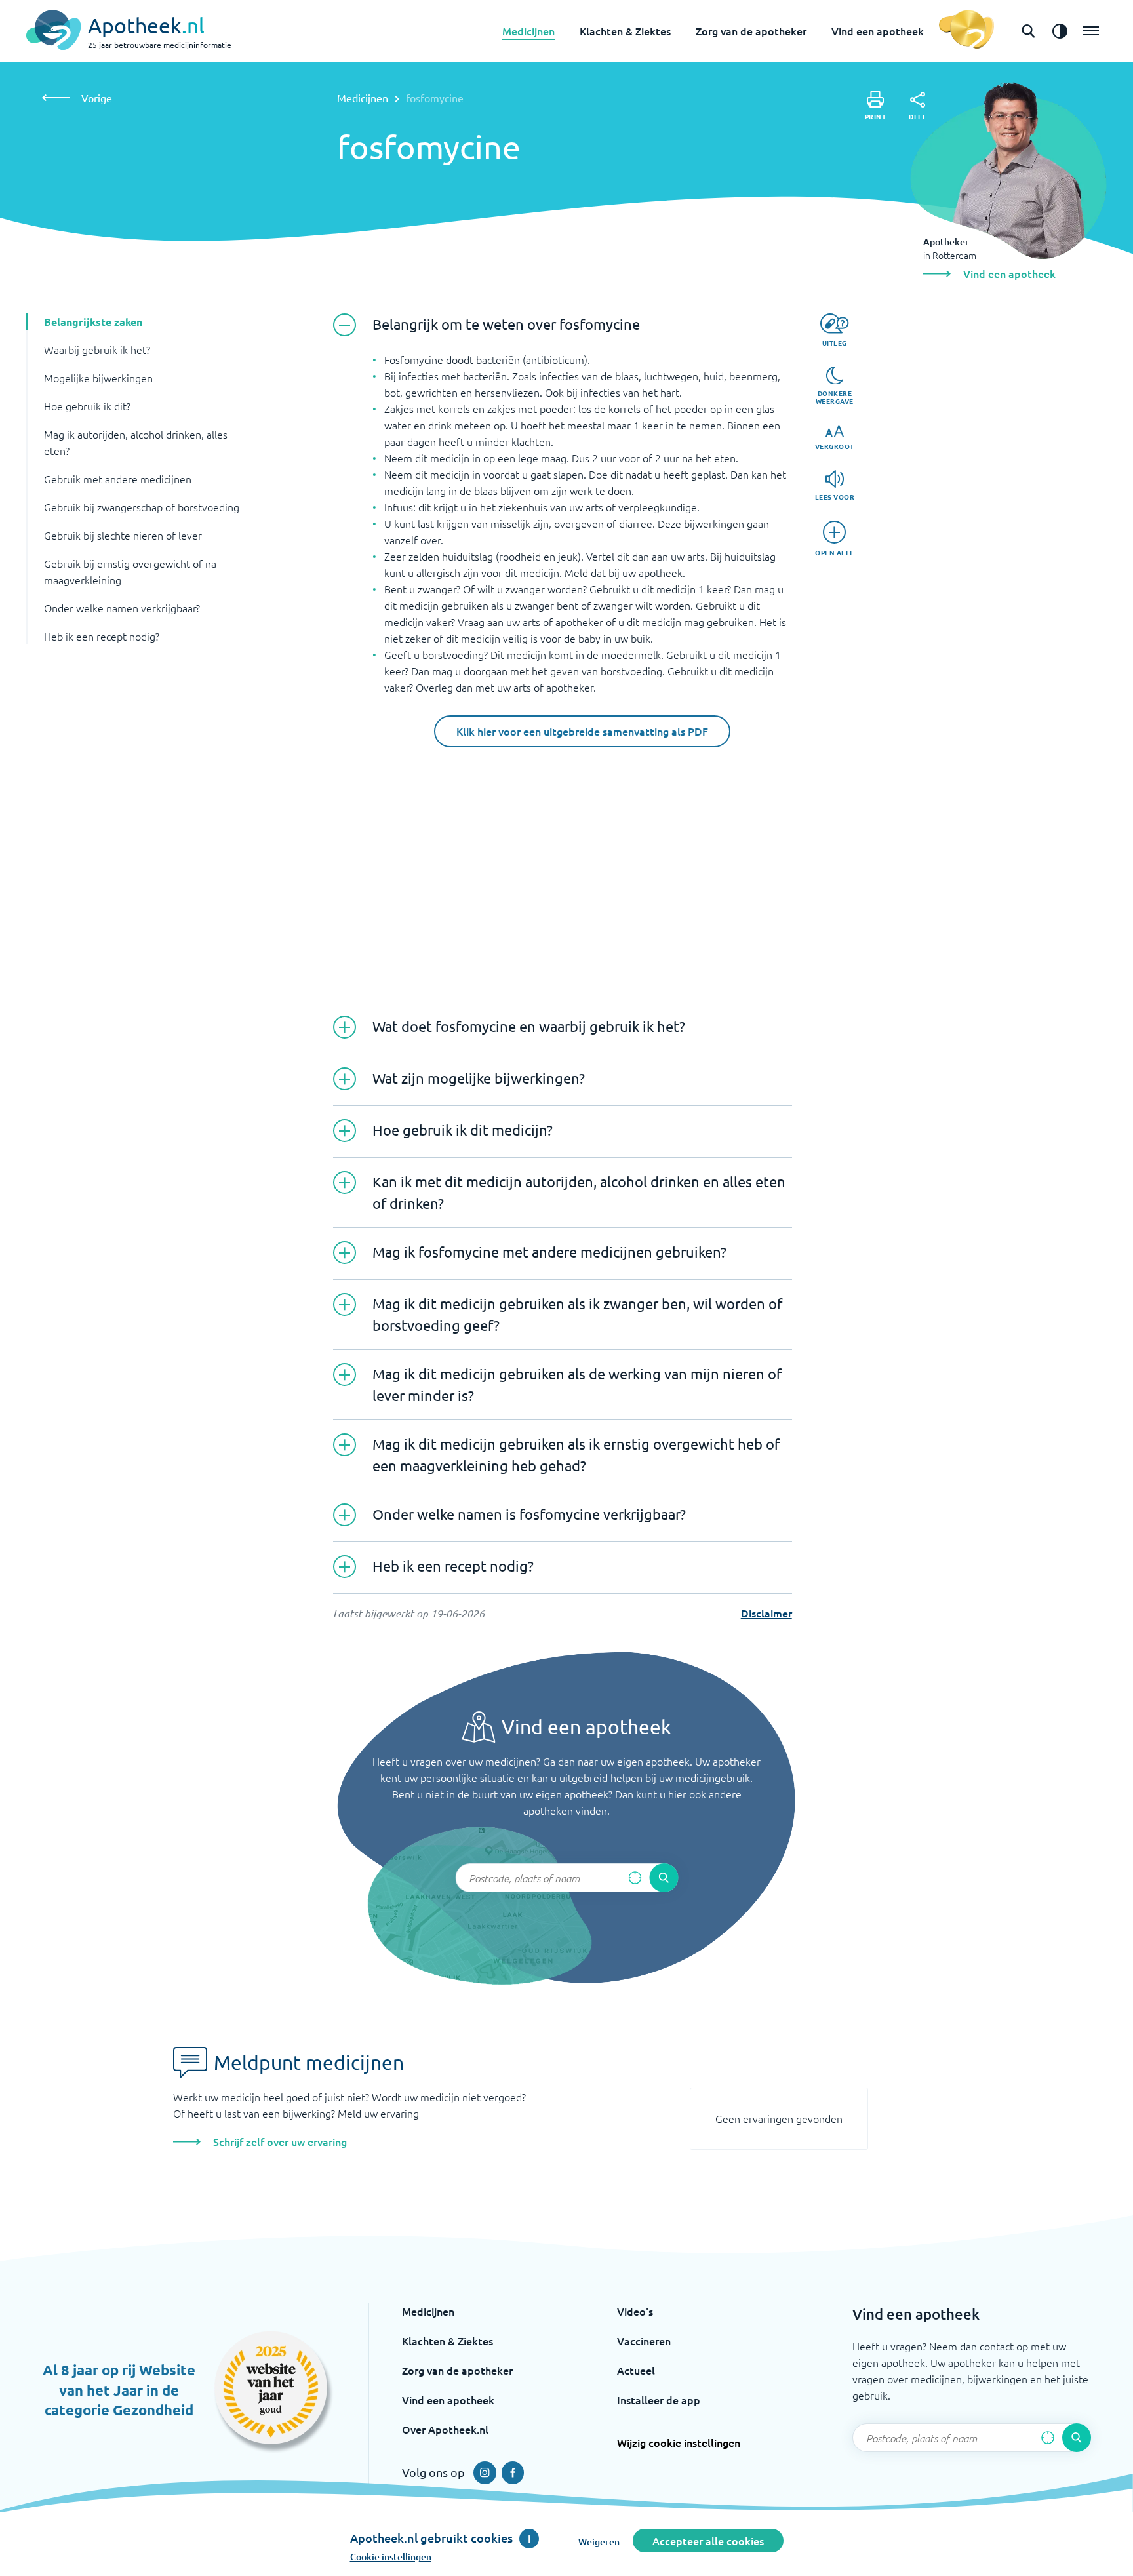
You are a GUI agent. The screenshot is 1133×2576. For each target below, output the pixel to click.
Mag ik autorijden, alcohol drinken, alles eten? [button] (136, 442)
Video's (635, 2311)
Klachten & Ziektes (625, 31)
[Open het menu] (1091, 31)
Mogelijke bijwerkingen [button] (98, 378)
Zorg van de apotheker (751, 31)
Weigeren (599, 2542)
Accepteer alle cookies (708, 2541)
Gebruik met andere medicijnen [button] (118, 479)
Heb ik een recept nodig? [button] (102, 636)
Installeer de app (659, 2400)
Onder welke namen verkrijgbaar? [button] (122, 608)
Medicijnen (528, 31)
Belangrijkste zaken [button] (93, 322)
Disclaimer (766, 1613)
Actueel (636, 2370)
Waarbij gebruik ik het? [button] (97, 349)
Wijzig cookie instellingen (679, 2442)
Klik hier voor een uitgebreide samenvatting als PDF (582, 731)
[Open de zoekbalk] (1028, 31)
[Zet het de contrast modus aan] (1060, 31)
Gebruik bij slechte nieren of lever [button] (123, 535)
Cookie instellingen (391, 2557)
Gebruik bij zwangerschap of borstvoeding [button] (142, 507)
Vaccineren (644, 2341)
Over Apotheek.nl (445, 2429)
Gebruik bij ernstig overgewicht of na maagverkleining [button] (130, 571)
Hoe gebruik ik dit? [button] (87, 406)
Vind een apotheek (878, 31)
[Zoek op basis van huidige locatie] (635, 1878)
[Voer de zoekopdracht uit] (664, 1878)
